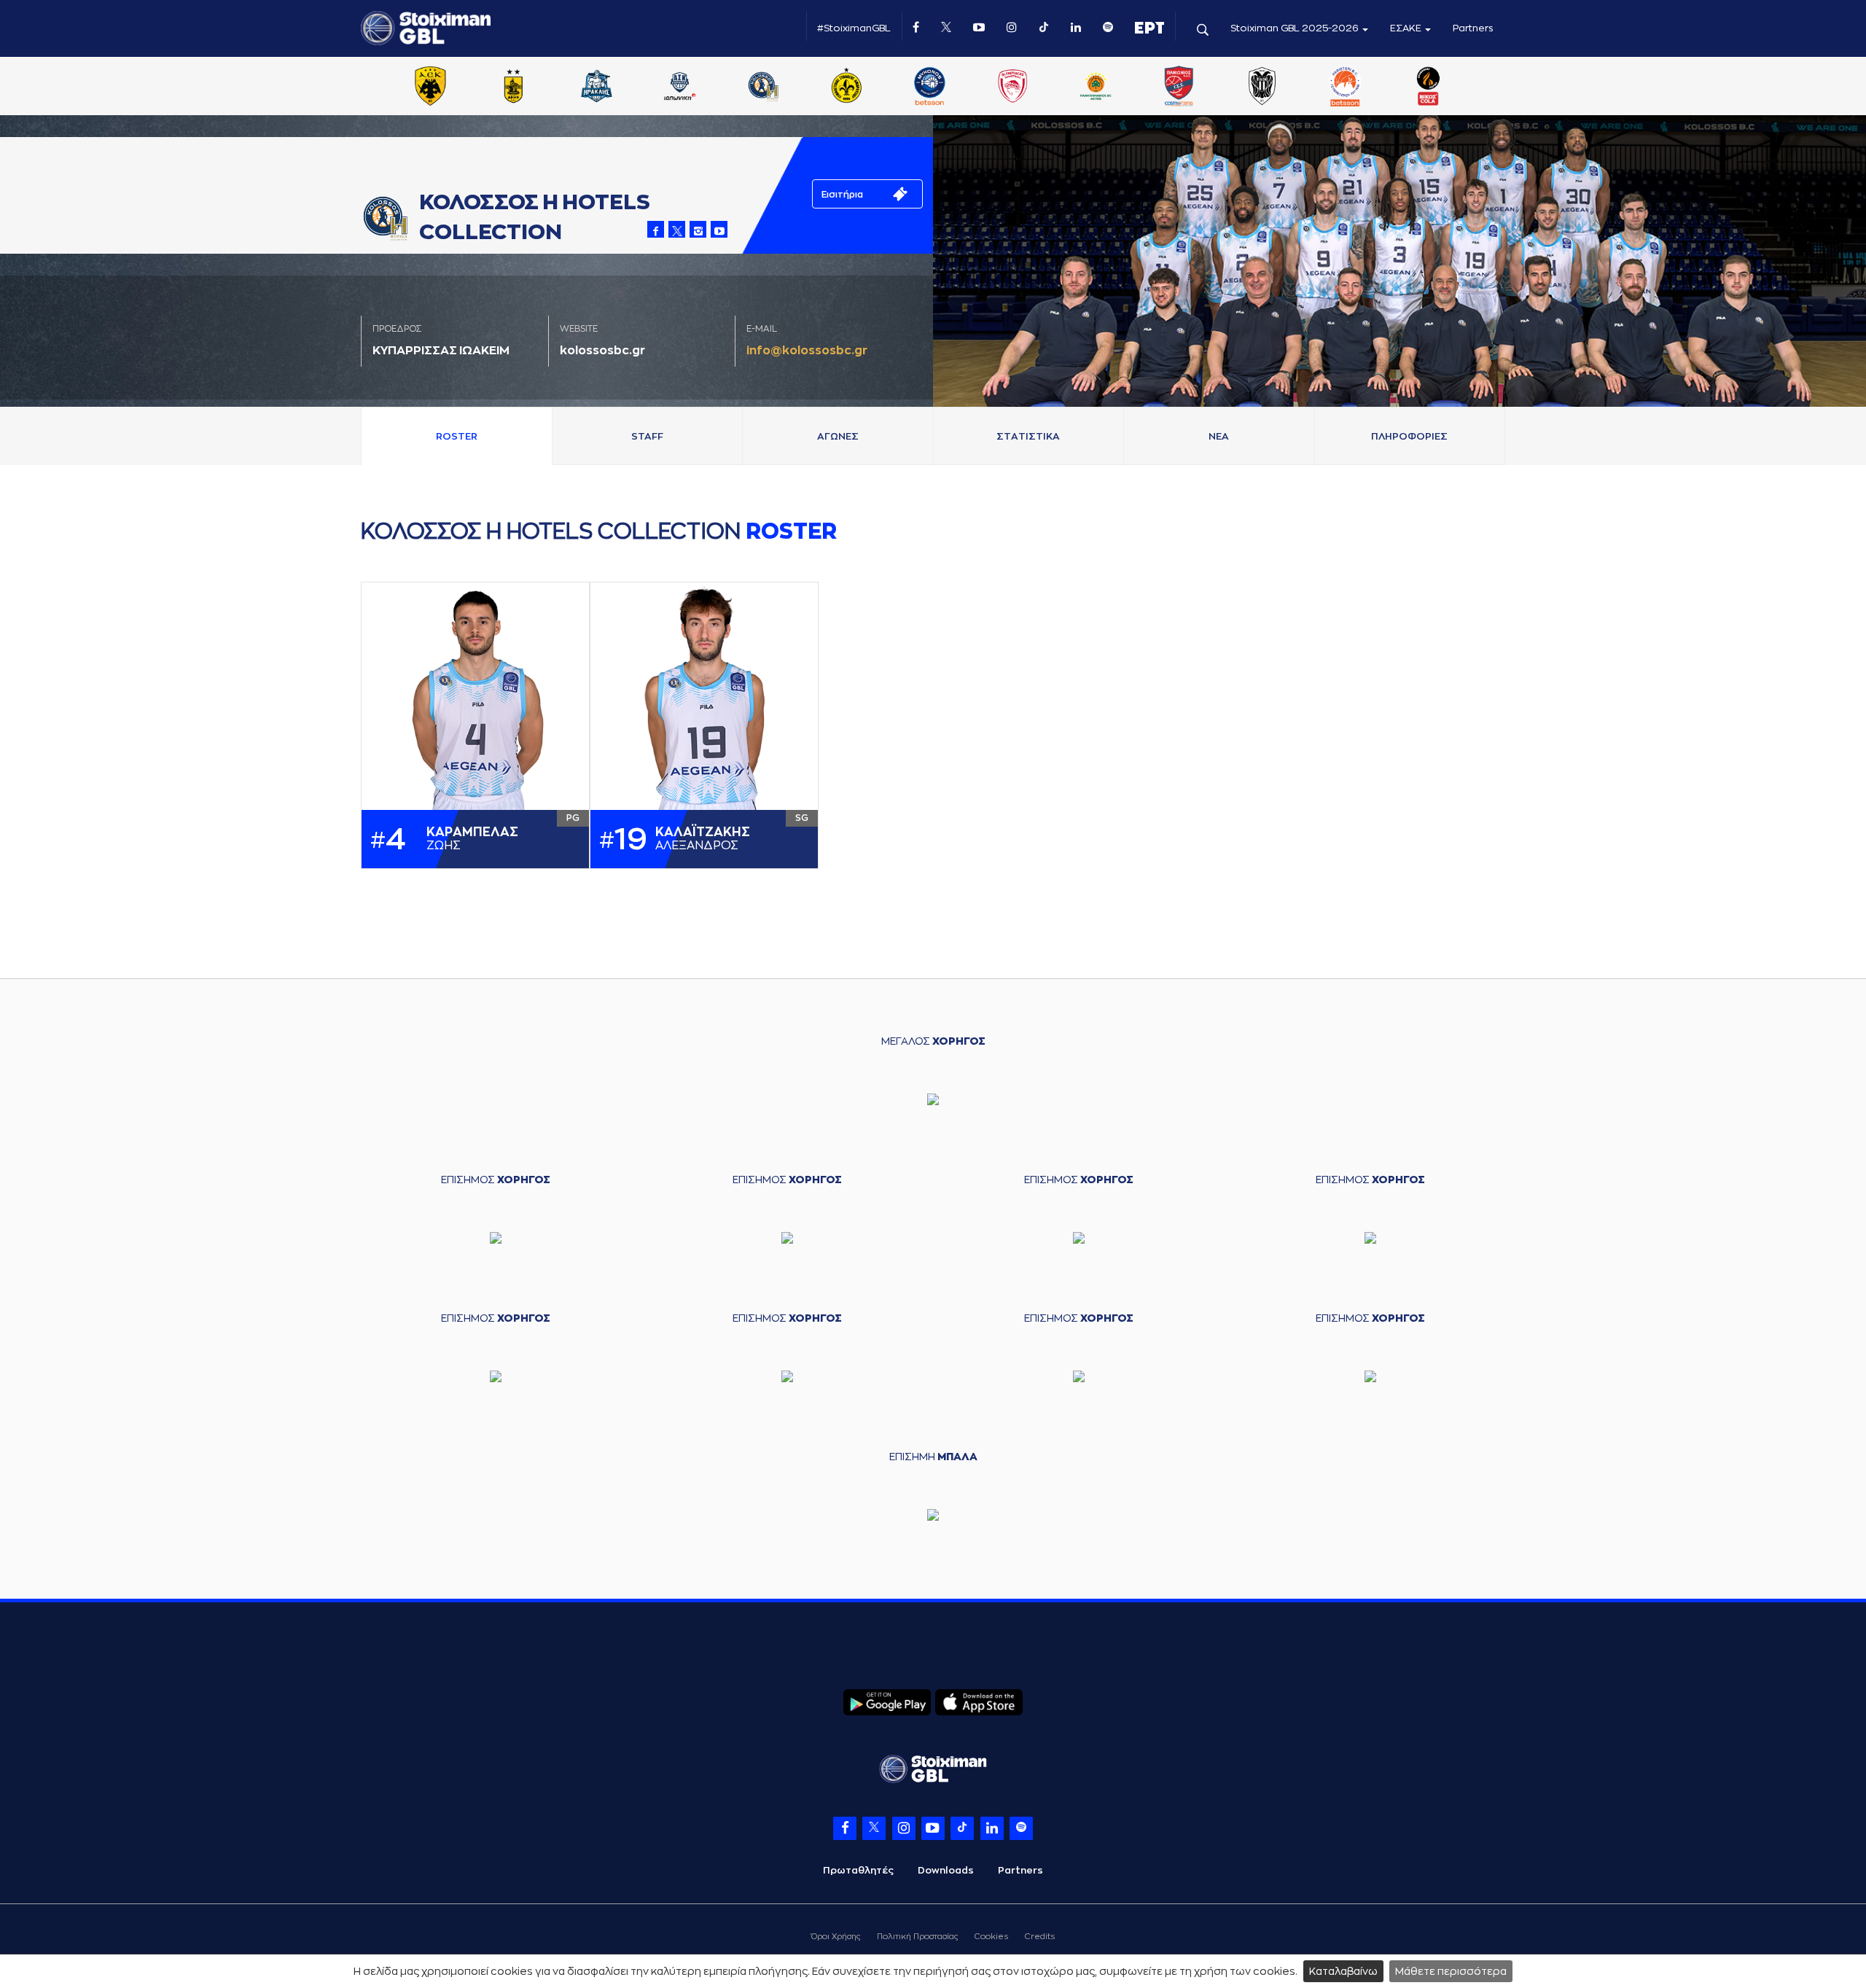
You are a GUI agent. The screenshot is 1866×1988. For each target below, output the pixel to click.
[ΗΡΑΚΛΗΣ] (597, 87)
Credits (1040, 1937)
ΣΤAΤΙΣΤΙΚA (1028, 436)
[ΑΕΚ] (430, 87)
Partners (1473, 28)
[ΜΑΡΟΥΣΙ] (846, 87)
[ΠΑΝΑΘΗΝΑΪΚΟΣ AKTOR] (1096, 87)
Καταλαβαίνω (1343, 1971)
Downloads (946, 1870)
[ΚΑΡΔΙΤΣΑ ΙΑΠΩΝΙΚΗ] (680, 87)
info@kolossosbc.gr (807, 351)
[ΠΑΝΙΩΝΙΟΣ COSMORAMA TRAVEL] (1179, 87)
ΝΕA (1219, 436)
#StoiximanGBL (854, 28)
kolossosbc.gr (602, 351)
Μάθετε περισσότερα (1451, 1971)
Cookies (991, 1937)
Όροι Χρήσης (836, 1937)
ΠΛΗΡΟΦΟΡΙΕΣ (1409, 436)
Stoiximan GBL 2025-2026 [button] (1296, 28)
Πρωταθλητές (858, 1870)
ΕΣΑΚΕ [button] (1407, 28)
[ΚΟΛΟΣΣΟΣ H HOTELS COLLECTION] (763, 87)
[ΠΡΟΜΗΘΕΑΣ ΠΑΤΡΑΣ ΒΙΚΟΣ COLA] (1429, 87)
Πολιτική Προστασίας (917, 1937)
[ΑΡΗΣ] (513, 87)
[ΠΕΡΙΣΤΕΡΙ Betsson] (1346, 87)
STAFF (647, 436)
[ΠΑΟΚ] (1262, 87)
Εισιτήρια (842, 195)
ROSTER (457, 436)
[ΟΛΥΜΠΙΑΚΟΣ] (1012, 87)
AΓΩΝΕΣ (838, 436)
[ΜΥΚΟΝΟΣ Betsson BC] (929, 87)
